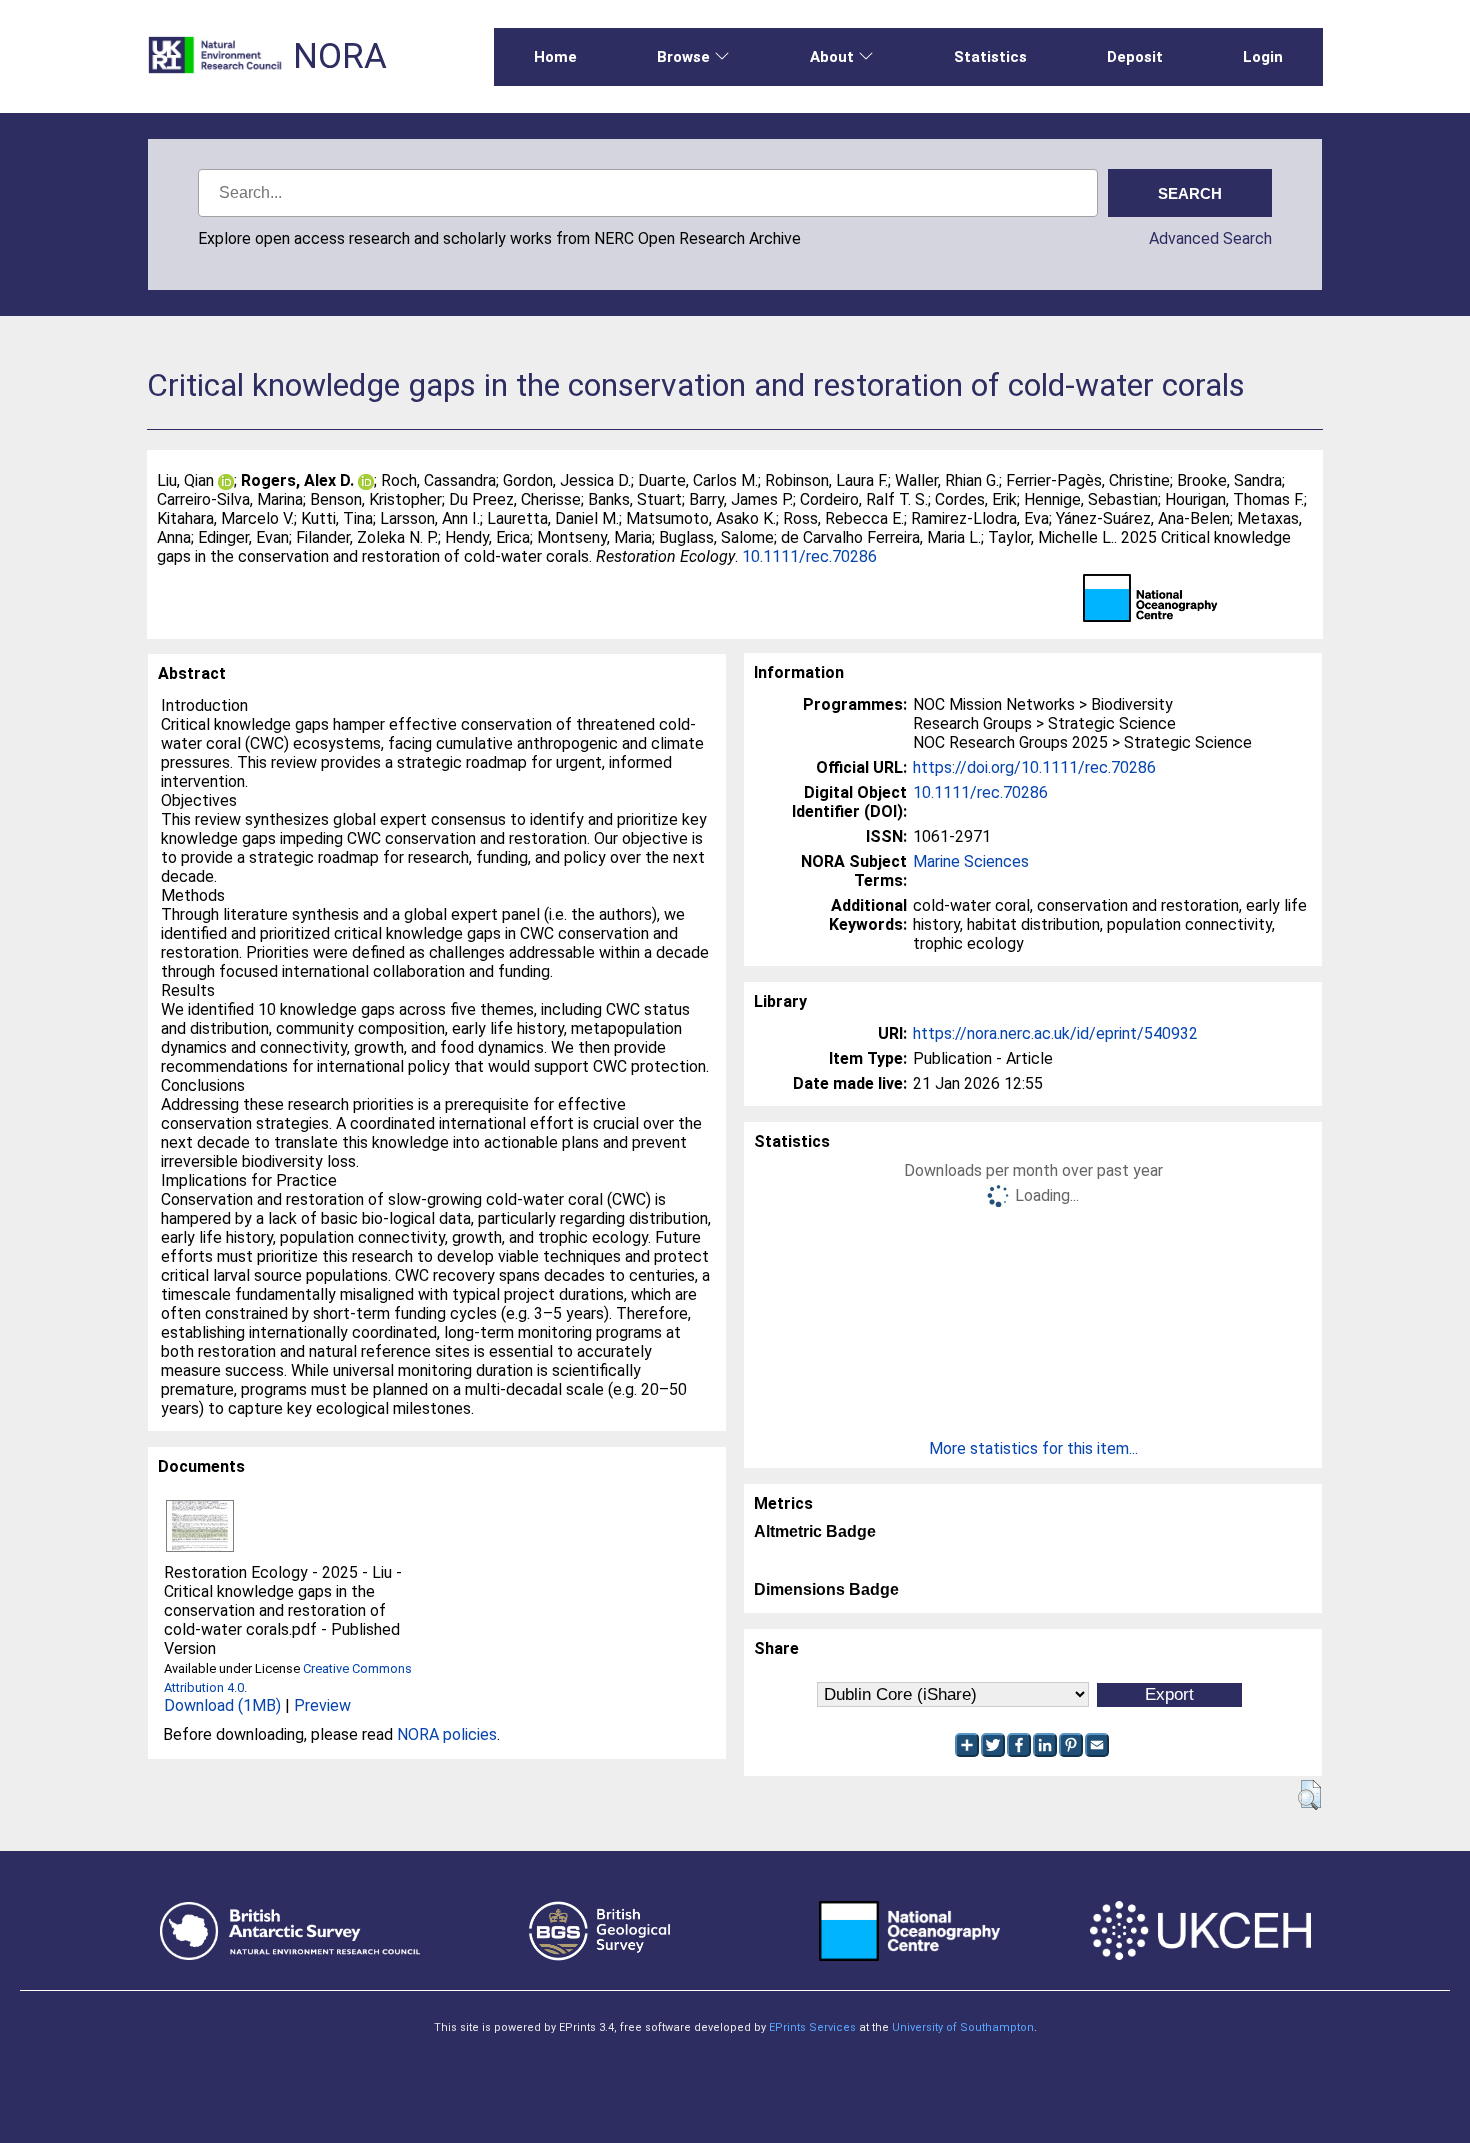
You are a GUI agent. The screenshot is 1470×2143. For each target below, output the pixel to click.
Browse (683, 57)
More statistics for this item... (1033, 1448)
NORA (340, 56)
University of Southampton (963, 2027)
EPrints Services (812, 2027)
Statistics (990, 57)
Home (555, 57)
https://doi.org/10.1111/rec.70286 (1034, 767)
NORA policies (447, 1734)
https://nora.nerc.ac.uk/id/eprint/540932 (1055, 1033)
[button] (1309, 1795)
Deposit (1135, 57)
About (832, 57)
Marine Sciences (971, 861)
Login (1263, 57)
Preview (322, 1705)
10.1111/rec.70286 (809, 556)
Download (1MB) (222, 1705)
